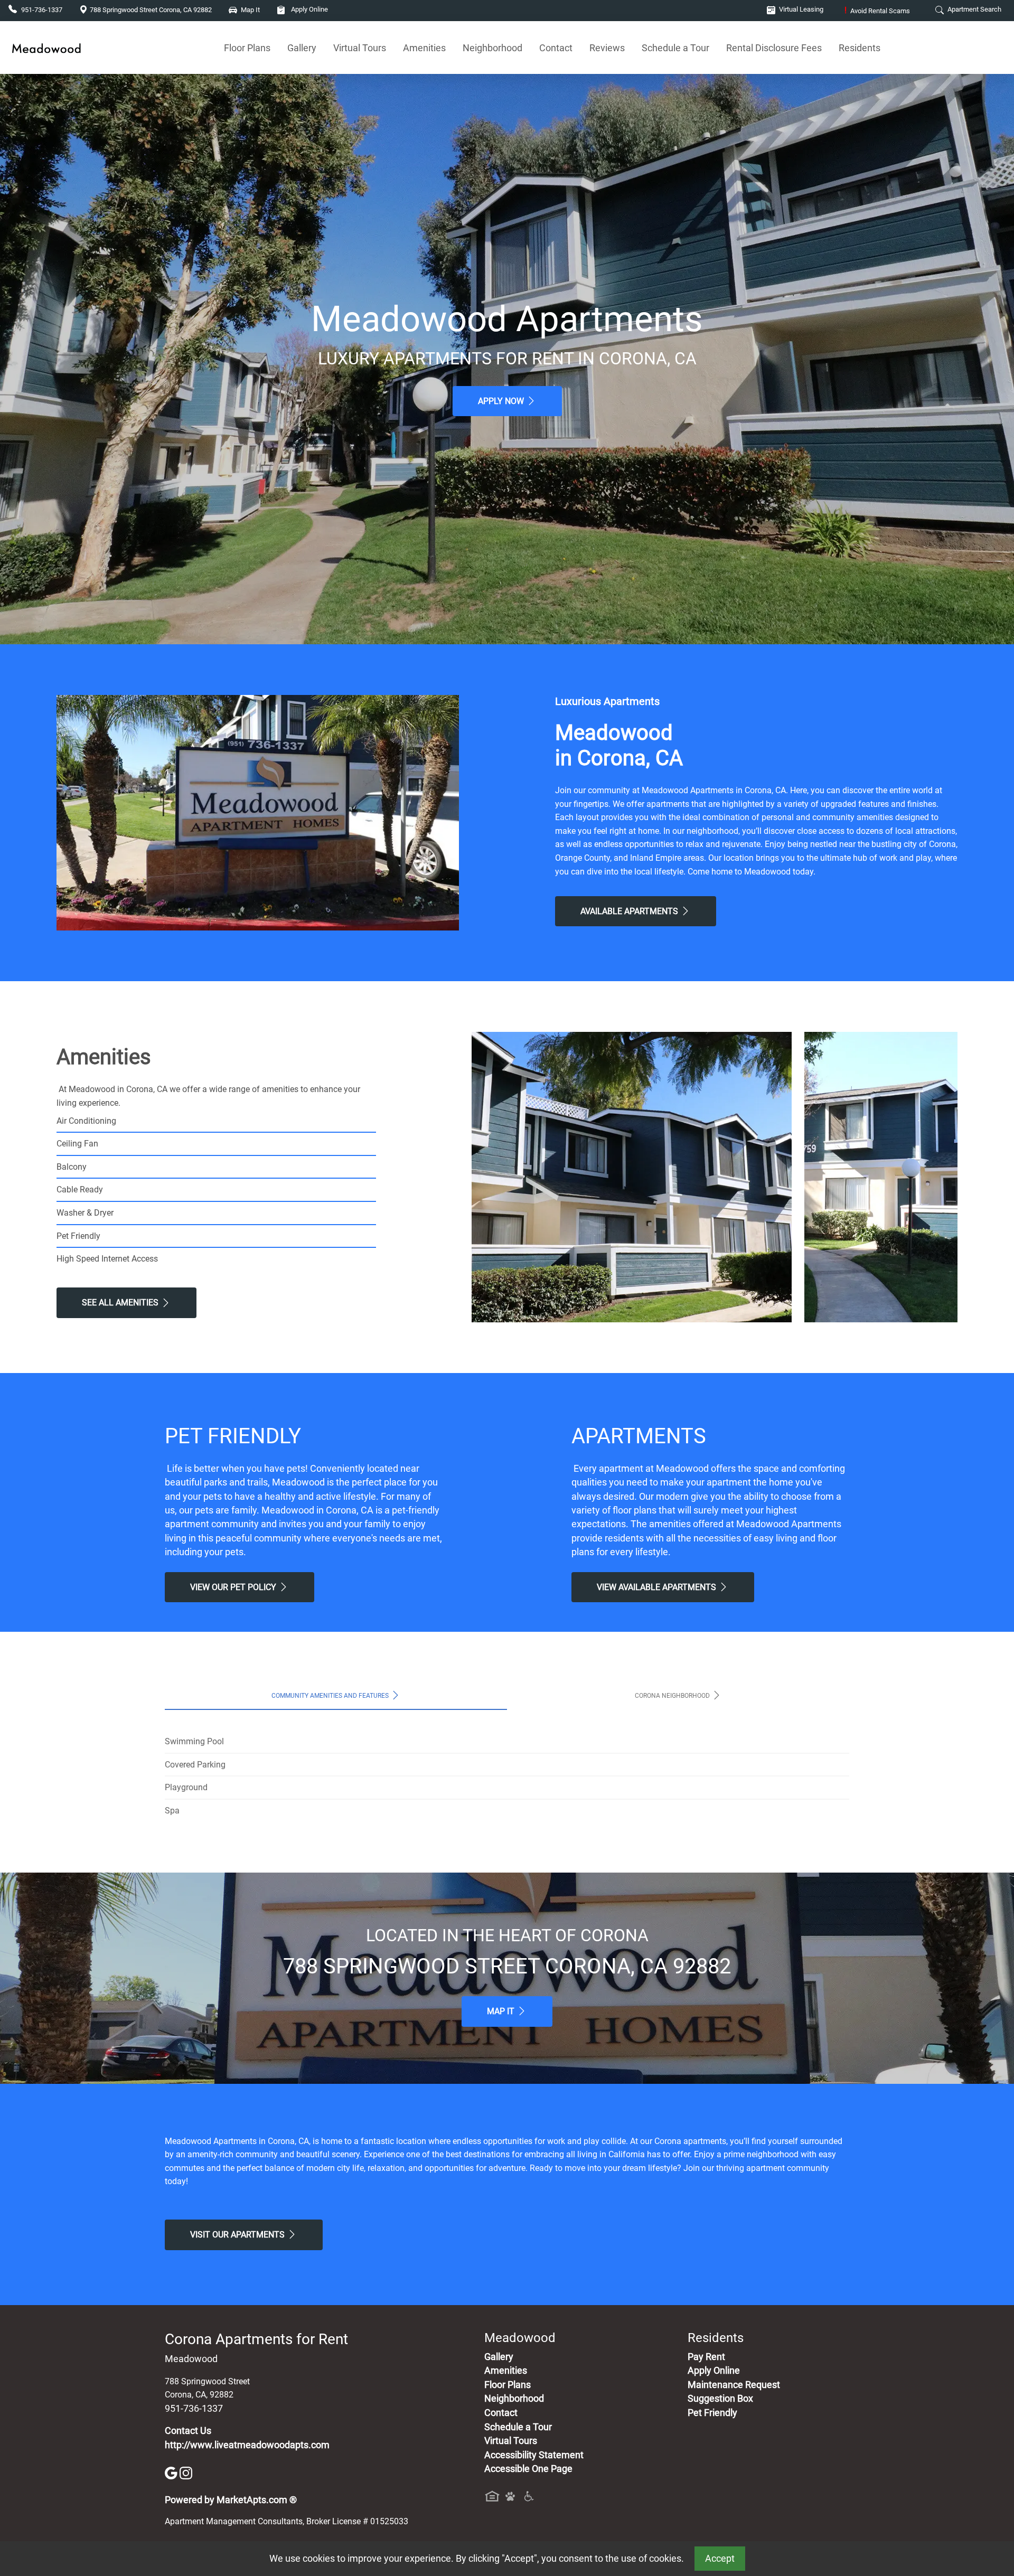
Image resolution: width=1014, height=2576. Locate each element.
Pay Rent (706, 2357)
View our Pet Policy (234, 1587)
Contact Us (188, 2431)
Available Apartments (630, 911)
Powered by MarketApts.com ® (231, 2500)
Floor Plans (247, 48)
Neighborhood (492, 48)
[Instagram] (186, 2472)
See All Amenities (121, 1303)
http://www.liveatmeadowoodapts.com (247, 2445)
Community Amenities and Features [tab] (331, 1696)
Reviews (607, 48)
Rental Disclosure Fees (774, 48)
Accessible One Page (528, 2469)
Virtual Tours (360, 48)
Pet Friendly (712, 2413)
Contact (556, 48)
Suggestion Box (720, 2399)
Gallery (302, 48)
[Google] (172, 2472)
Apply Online (309, 9)
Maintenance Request (734, 2385)
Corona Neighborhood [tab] (673, 1696)
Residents (860, 48)
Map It (502, 2011)
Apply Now (502, 401)
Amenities (424, 48)
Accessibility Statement (534, 2455)
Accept (720, 2559)
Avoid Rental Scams (877, 11)
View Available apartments (658, 1587)
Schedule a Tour (675, 48)
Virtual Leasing (800, 9)
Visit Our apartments (238, 2235)
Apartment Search (974, 9)
